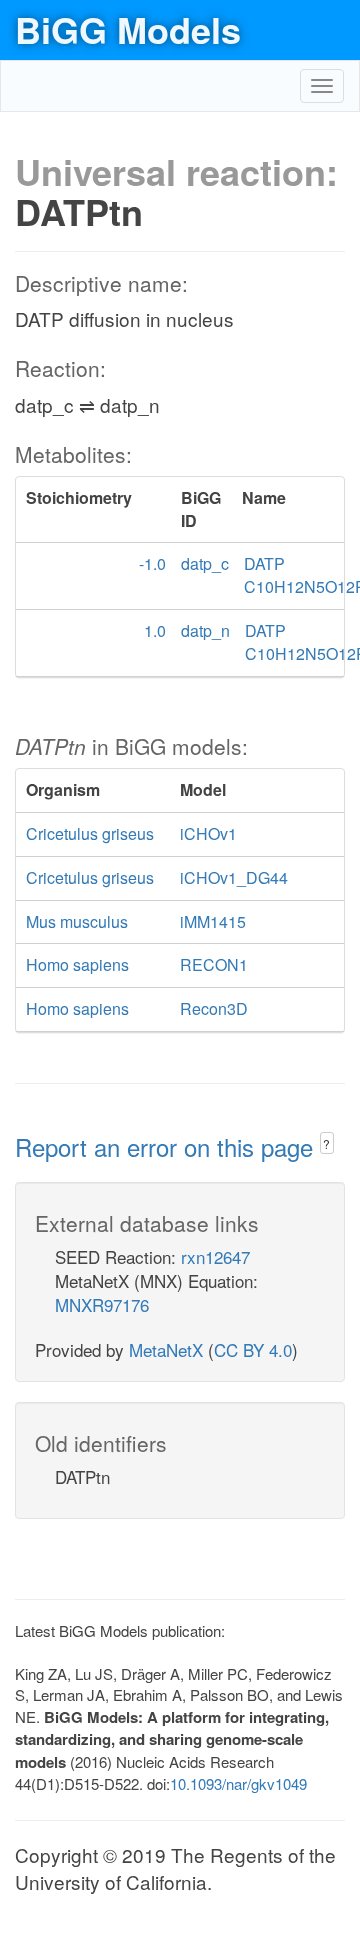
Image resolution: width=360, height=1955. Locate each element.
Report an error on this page (167, 1146)
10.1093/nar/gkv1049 (238, 1783)
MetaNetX (166, 1349)
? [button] (326, 1143)
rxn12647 (215, 1256)
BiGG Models (128, 29)
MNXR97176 (102, 1304)
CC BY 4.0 (253, 1349)
